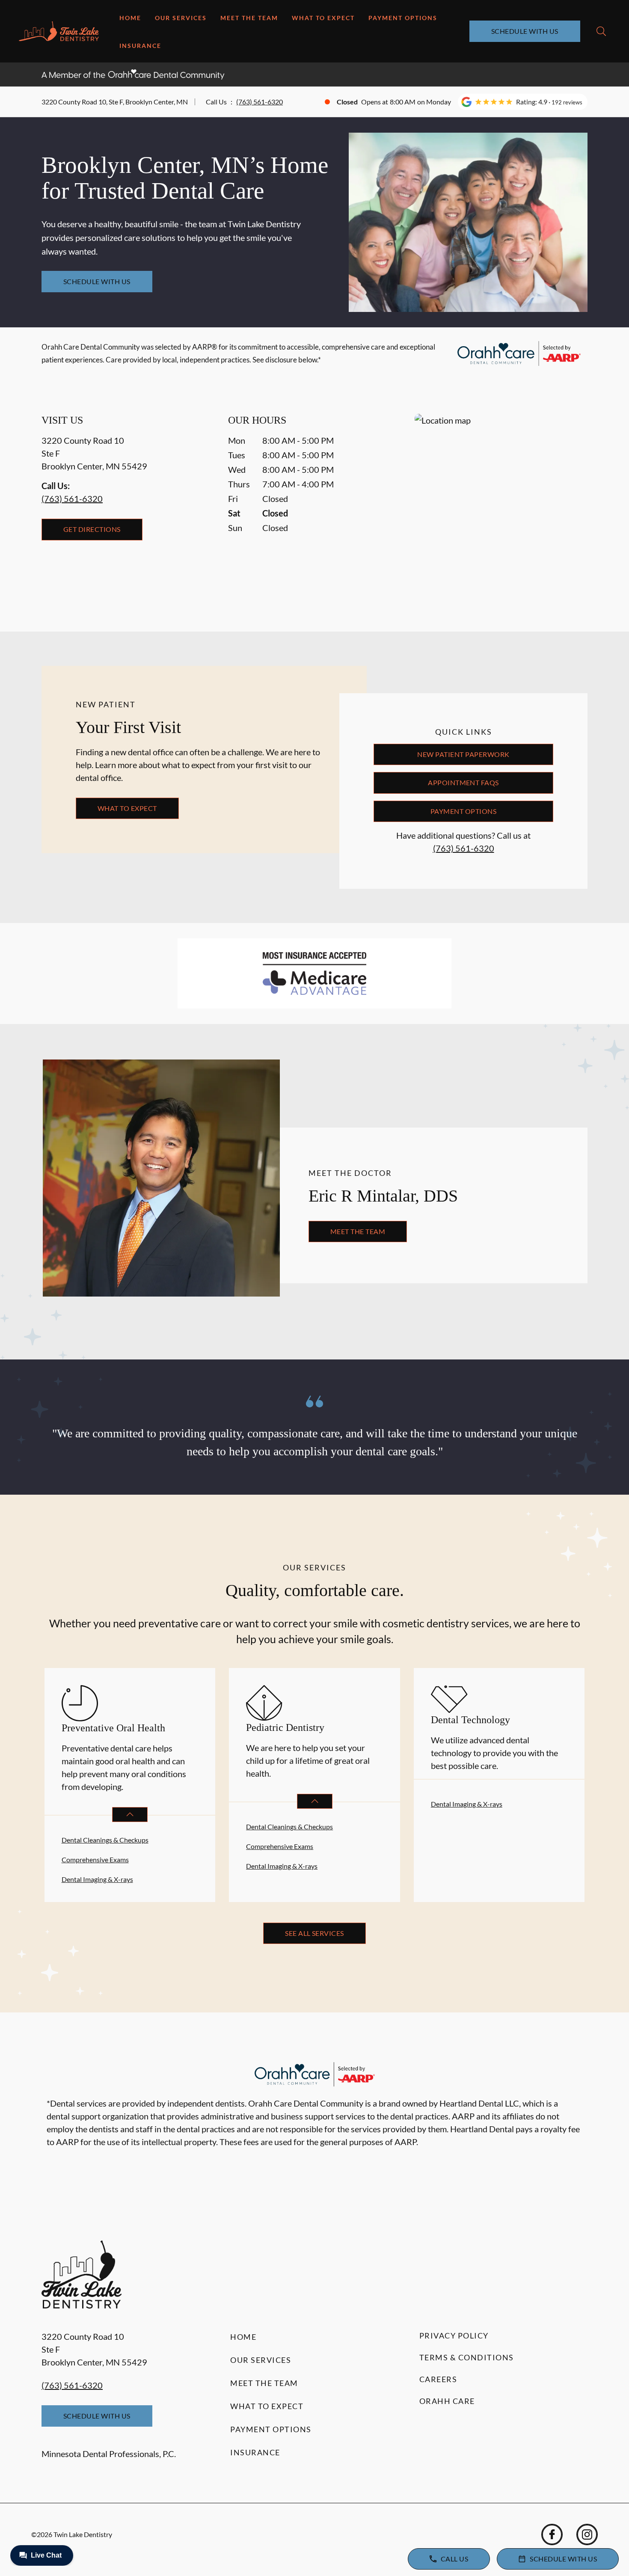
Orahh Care (447, 2401)
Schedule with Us (525, 31)
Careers (438, 2379)
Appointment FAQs (463, 782)
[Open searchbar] (601, 31)
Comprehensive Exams (95, 1859)
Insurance (140, 46)
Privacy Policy (454, 2336)
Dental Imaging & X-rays (97, 1879)
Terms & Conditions (467, 2357)
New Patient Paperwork (463, 754)
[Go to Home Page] (59, 31)
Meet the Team (249, 18)
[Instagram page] (587, 2534)
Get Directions (92, 529)
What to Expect (323, 18)
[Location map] (501, 506)
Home (130, 18)
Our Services (181, 18)
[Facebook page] (552, 2534)
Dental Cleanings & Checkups (105, 1840)
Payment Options (403, 18)
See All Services (314, 1933)
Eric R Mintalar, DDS (383, 1196)
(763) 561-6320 (260, 102)
